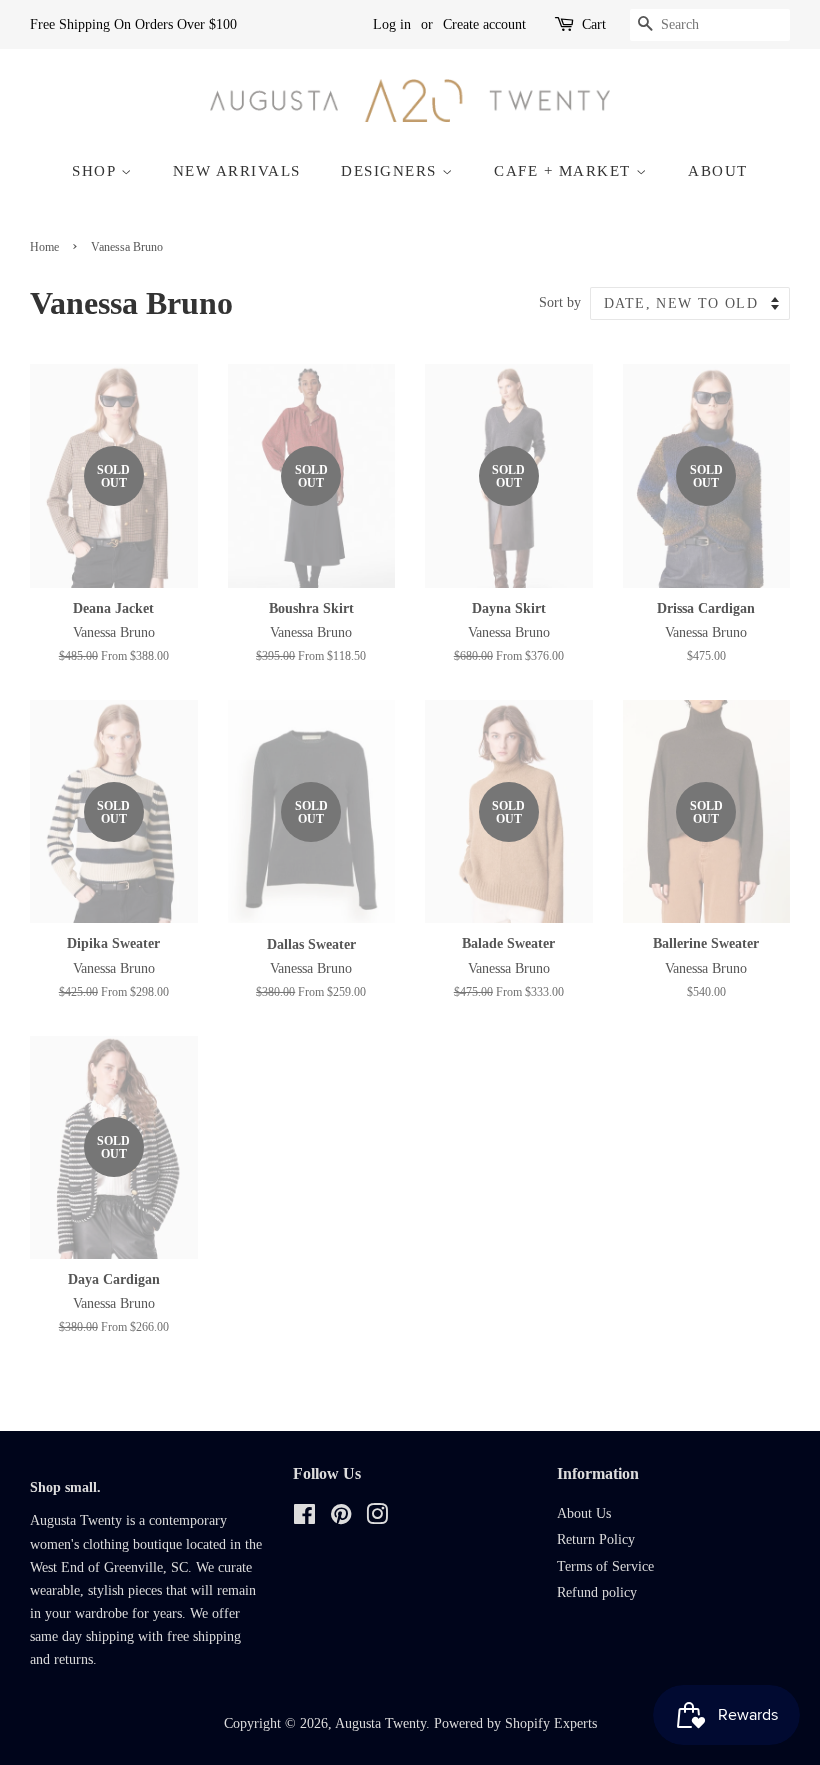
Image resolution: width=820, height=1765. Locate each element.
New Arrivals (237, 171)
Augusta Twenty (380, 1723)
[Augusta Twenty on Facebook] (304, 1518)
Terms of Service (605, 1566)
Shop (96, 171)
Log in (392, 24)
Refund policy (597, 1592)
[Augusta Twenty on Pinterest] (341, 1518)
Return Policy (596, 1539)
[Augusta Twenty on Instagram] (377, 1518)
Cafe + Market (565, 171)
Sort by (560, 302)
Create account (484, 24)
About (718, 171)
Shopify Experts (551, 1723)
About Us (584, 1513)
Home (44, 247)
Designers (391, 171)
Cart (594, 24)
